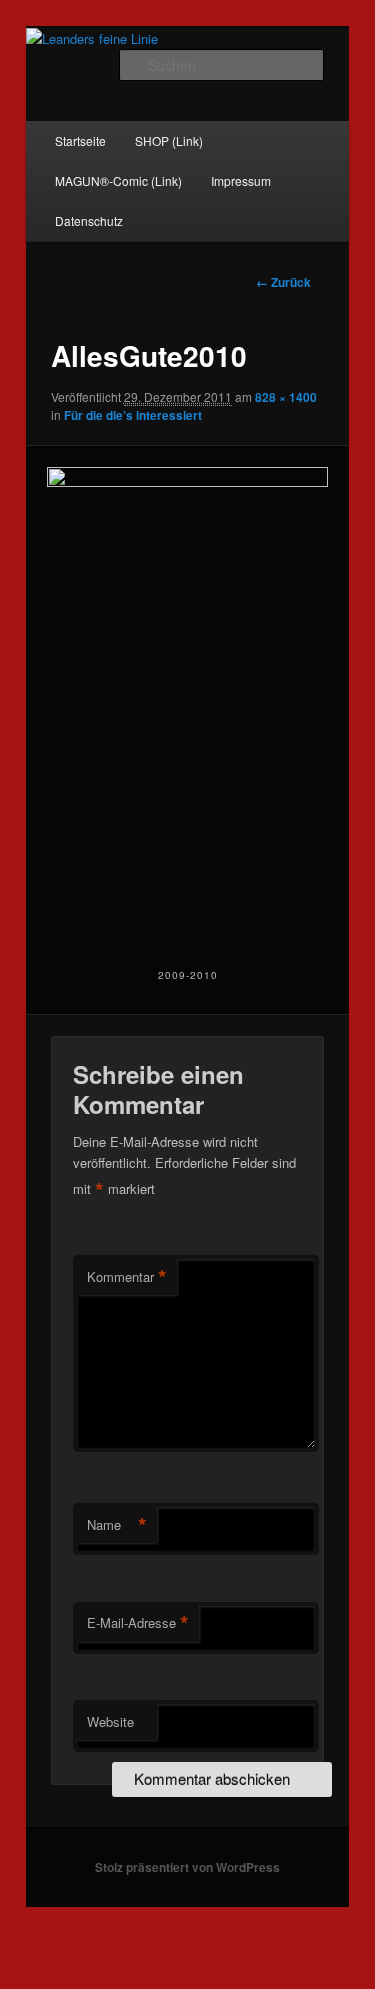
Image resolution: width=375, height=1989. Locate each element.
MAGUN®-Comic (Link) (118, 180)
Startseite (80, 140)
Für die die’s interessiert (133, 415)
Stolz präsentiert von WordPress (187, 1867)
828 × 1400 (286, 397)
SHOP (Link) (169, 140)
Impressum (241, 180)
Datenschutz (89, 220)
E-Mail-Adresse (138, 1623)
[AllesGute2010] (187, 704)
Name (117, 1525)
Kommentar (127, 1277)
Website (110, 1721)
